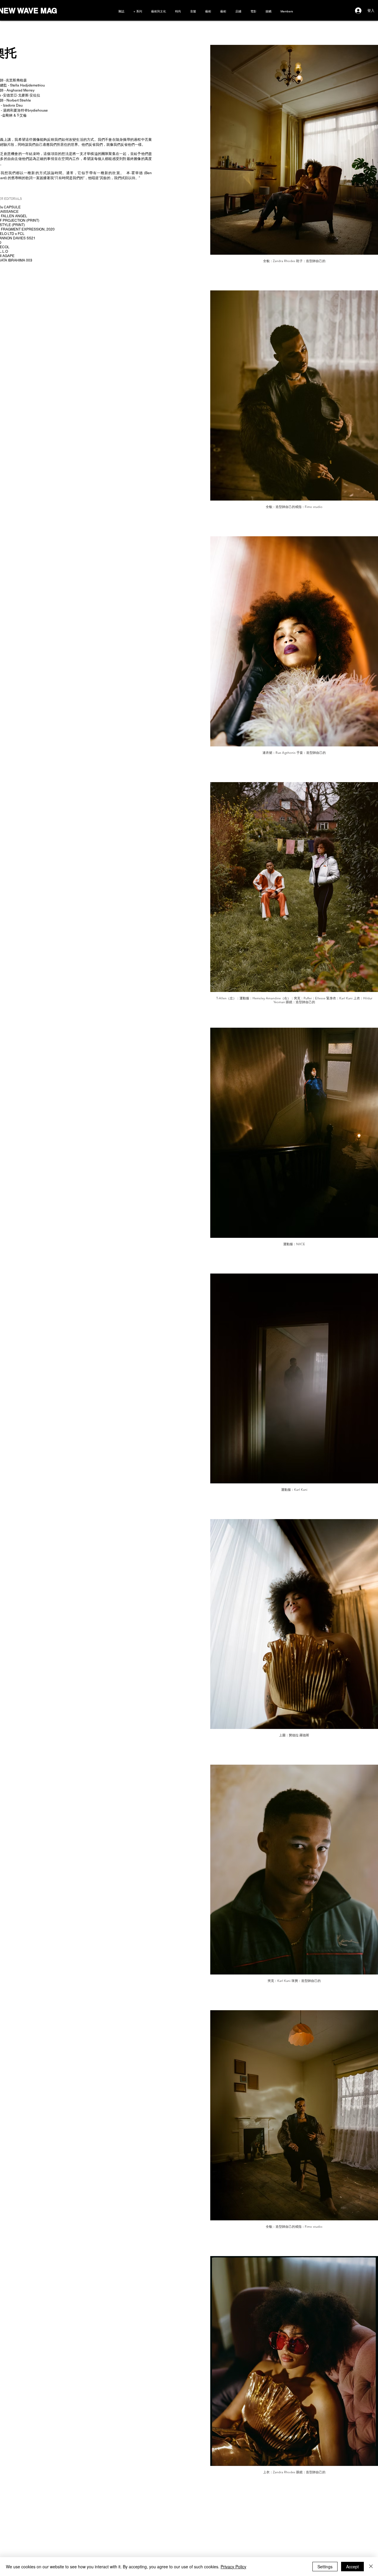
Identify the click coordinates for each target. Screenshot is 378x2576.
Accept (352, 2567)
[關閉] (371, 2567)
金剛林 (7, 115)
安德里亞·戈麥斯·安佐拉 (22, 95)
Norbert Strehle (19, 100)
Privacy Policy (233, 2567)
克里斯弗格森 (16, 80)
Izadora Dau (13, 105)
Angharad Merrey (21, 90)
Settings (325, 2567)
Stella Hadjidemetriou (27, 85)
